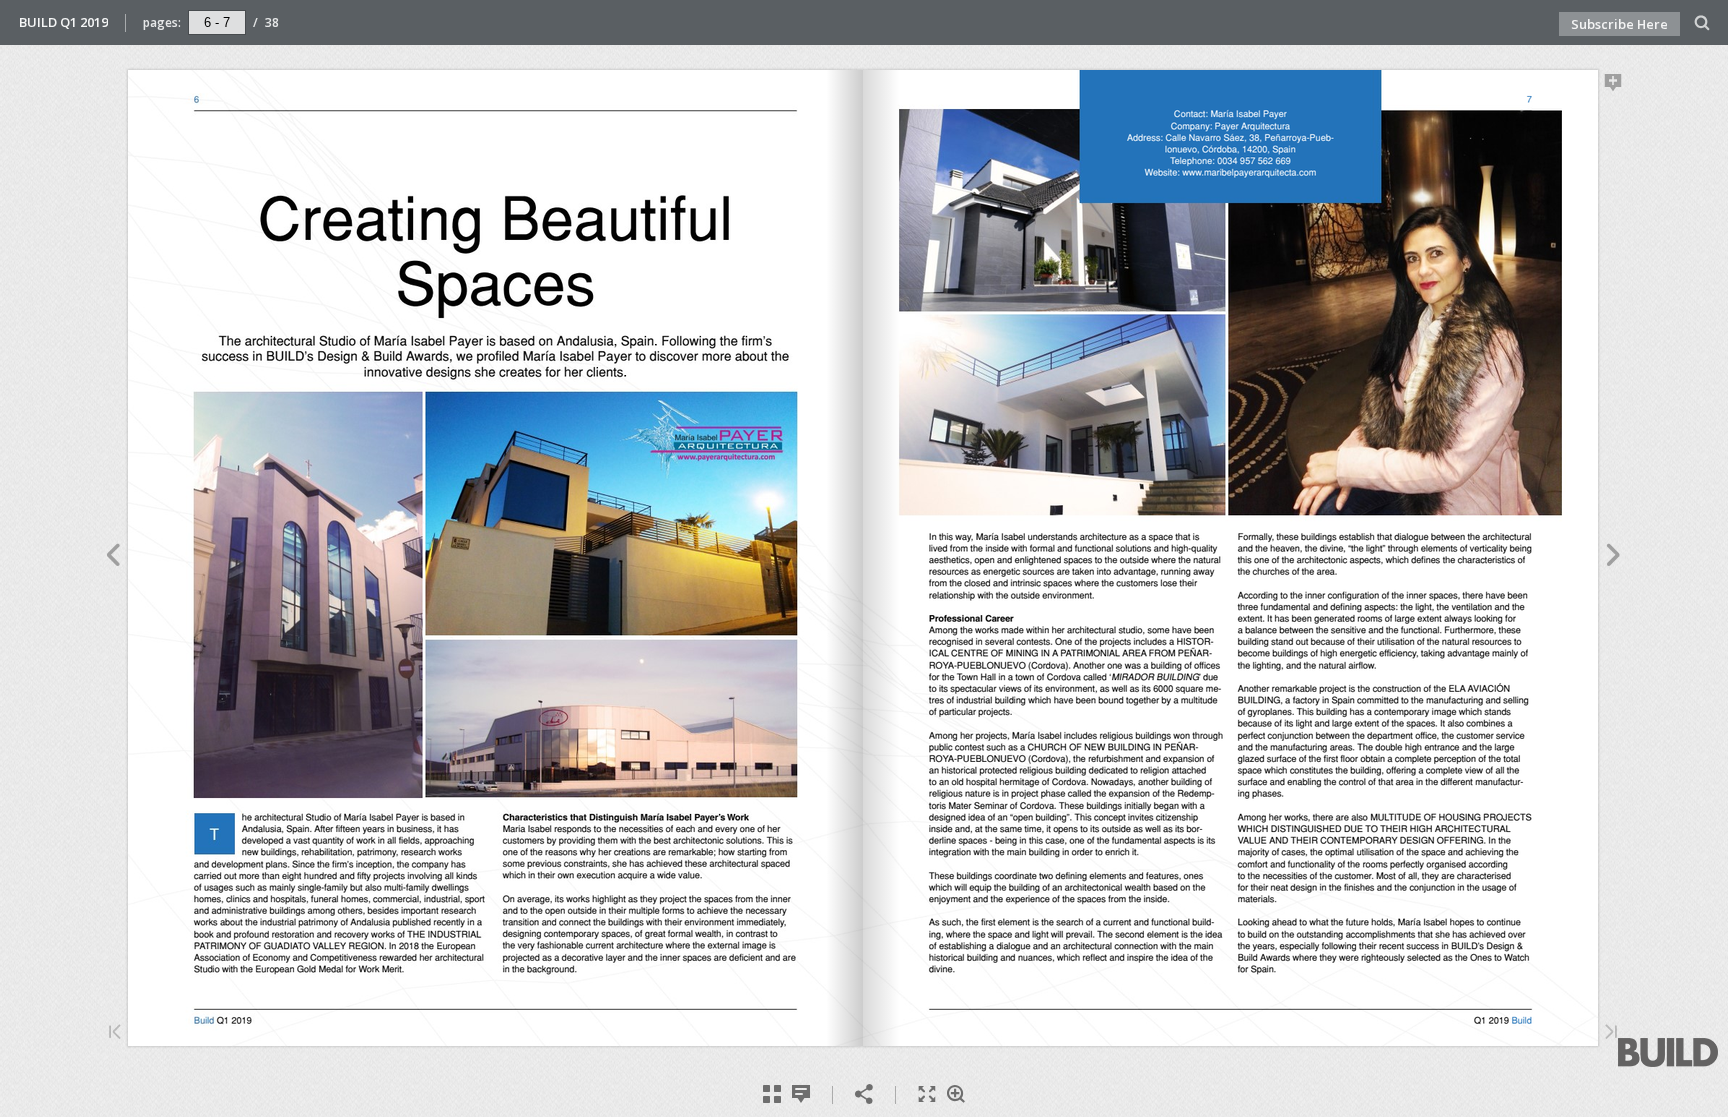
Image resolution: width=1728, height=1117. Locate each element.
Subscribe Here (1619, 24)
